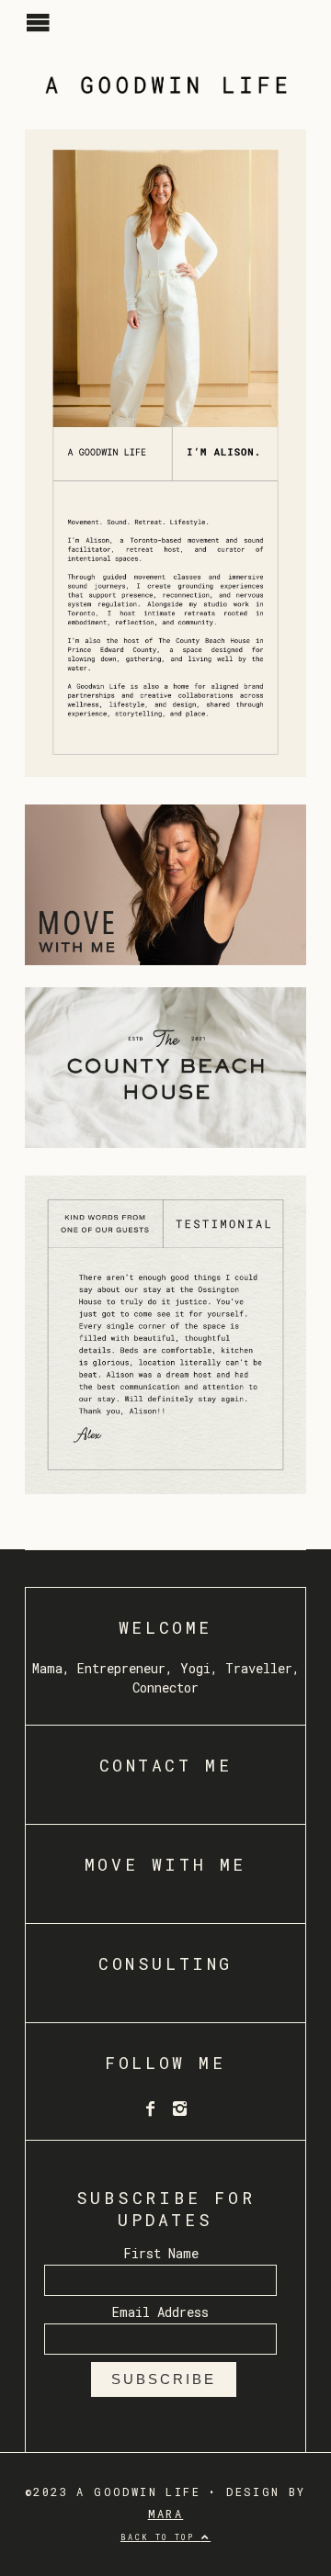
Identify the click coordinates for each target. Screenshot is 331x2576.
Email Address (160, 2312)
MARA (166, 2514)
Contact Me (166, 1765)
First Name (161, 2253)
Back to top (161, 2537)
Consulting (165, 1963)
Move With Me (165, 1864)
